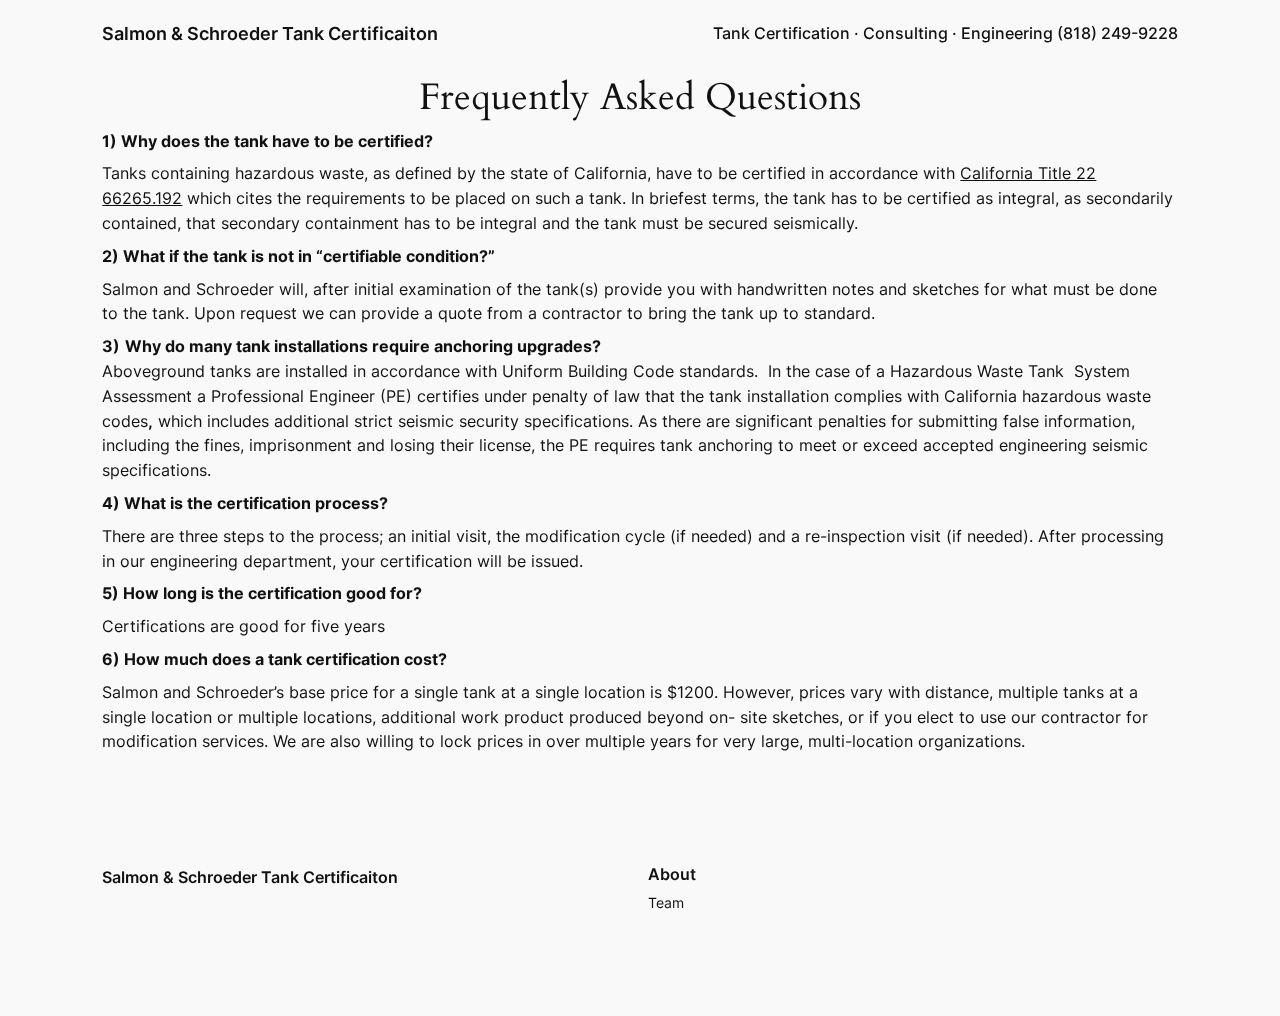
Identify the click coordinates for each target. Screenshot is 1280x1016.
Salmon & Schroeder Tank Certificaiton (270, 33)
